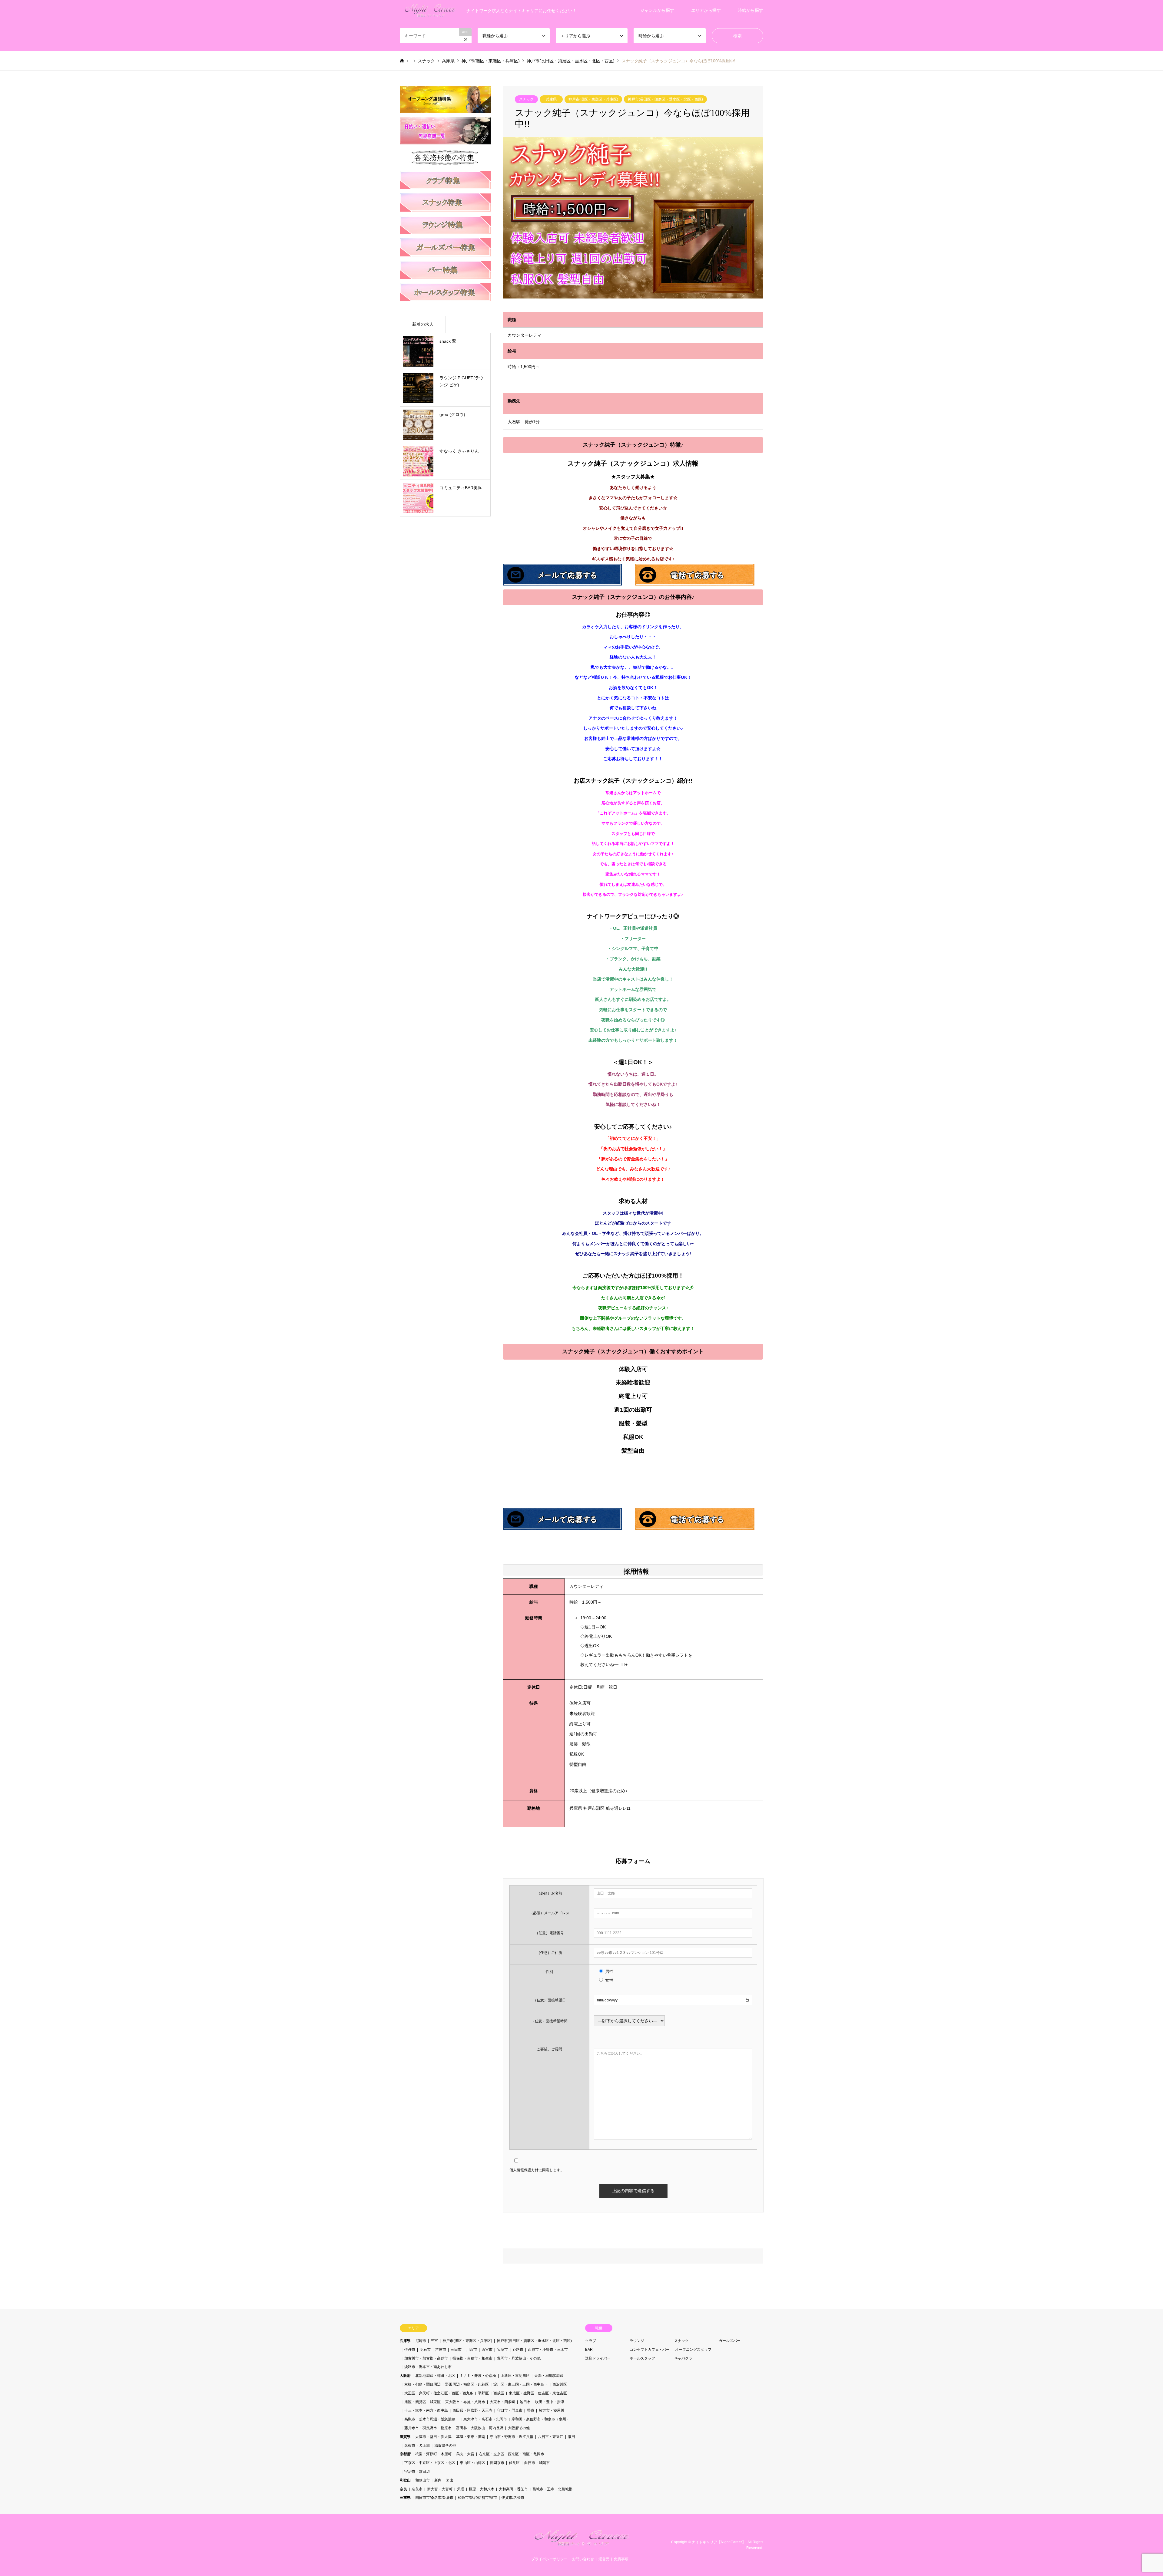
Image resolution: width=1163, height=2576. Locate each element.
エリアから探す (706, 10)
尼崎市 (421, 2341)
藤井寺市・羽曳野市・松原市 (428, 2428)
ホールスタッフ (642, 2358)
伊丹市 (410, 2350)
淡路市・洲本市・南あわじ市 (428, 2367)
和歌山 (405, 2480)
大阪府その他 (519, 2428)
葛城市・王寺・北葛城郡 (552, 2489)
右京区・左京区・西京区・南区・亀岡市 (512, 2454)
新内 (438, 2480)
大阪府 (405, 2376)
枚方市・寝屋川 (552, 2410)
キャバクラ (683, 2358)
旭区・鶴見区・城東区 (422, 2402)
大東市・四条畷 (502, 2402)
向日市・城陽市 (537, 2463)
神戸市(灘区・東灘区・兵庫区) (593, 99)
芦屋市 (441, 2350)
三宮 (434, 2341)
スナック (526, 99)
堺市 (531, 2410)
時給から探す (750, 10)
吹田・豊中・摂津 (550, 2402)
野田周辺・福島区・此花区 (467, 2384)
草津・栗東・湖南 (471, 2437)
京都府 (405, 2454)
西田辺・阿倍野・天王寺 (472, 2410)
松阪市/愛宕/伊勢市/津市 (477, 2498)
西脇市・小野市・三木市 (548, 2350)
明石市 (425, 2350)
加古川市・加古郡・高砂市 (426, 2358)
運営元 (604, 2559)
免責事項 (621, 2559)
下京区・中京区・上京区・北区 (430, 2463)
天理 (461, 2489)
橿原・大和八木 (482, 2489)
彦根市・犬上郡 (417, 2446)
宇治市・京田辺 (417, 2472)
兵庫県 (551, 99)
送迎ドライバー (598, 2358)
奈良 (403, 2489)
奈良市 (417, 2489)
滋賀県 (405, 2437)
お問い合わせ (583, 2559)
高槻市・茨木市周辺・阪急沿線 (432, 2419)
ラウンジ (637, 2341)
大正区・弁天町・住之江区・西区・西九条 (439, 2393)
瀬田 (572, 2437)
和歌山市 (422, 2480)
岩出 (450, 2480)
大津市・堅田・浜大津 (433, 2437)
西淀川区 (560, 2384)
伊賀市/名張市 (513, 2498)
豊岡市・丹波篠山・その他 (519, 2358)
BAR (589, 2350)
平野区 (483, 2393)
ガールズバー (730, 2341)
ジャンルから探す (657, 10)
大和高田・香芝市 (513, 2489)
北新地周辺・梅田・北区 (435, 2376)
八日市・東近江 (551, 2437)
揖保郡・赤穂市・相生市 (472, 2358)
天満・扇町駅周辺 (549, 2376)
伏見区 (514, 2463)
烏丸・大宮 (465, 2454)
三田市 (456, 2350)
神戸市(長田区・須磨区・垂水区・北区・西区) (665, 99)
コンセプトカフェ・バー (650, 2350)
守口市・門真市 (510, 2410)
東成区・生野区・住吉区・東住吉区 (538, 2393)
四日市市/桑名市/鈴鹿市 (434, 2498)
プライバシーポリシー (549, 2559)
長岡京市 (497, 2463)
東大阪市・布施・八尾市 (465, 2402)
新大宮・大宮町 (440, 2489)
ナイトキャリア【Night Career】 (719, 2542)
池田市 (525, 2402)
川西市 (472, 2350)
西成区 (499, 2393)
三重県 (405, 2498)
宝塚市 (502, 2350)
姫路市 (518, 2350)
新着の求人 (423, 324)
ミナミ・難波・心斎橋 (478, 2376)
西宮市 (487, 2350)
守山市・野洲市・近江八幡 (512, 2437)
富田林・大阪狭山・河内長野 (480, 2428)
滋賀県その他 (445, 2446)
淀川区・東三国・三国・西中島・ (521, 2384)
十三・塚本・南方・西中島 (426, 2410)
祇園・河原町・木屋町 (433, 2454)
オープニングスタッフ (693, 2350)
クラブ (591, 2341)
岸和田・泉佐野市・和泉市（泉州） (541, 2419)
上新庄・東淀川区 (515, 2376)
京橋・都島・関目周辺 (422, 2384)
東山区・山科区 (472, 2463)
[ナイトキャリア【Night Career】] (582, 2545)
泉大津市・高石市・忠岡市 (485, 2419)
